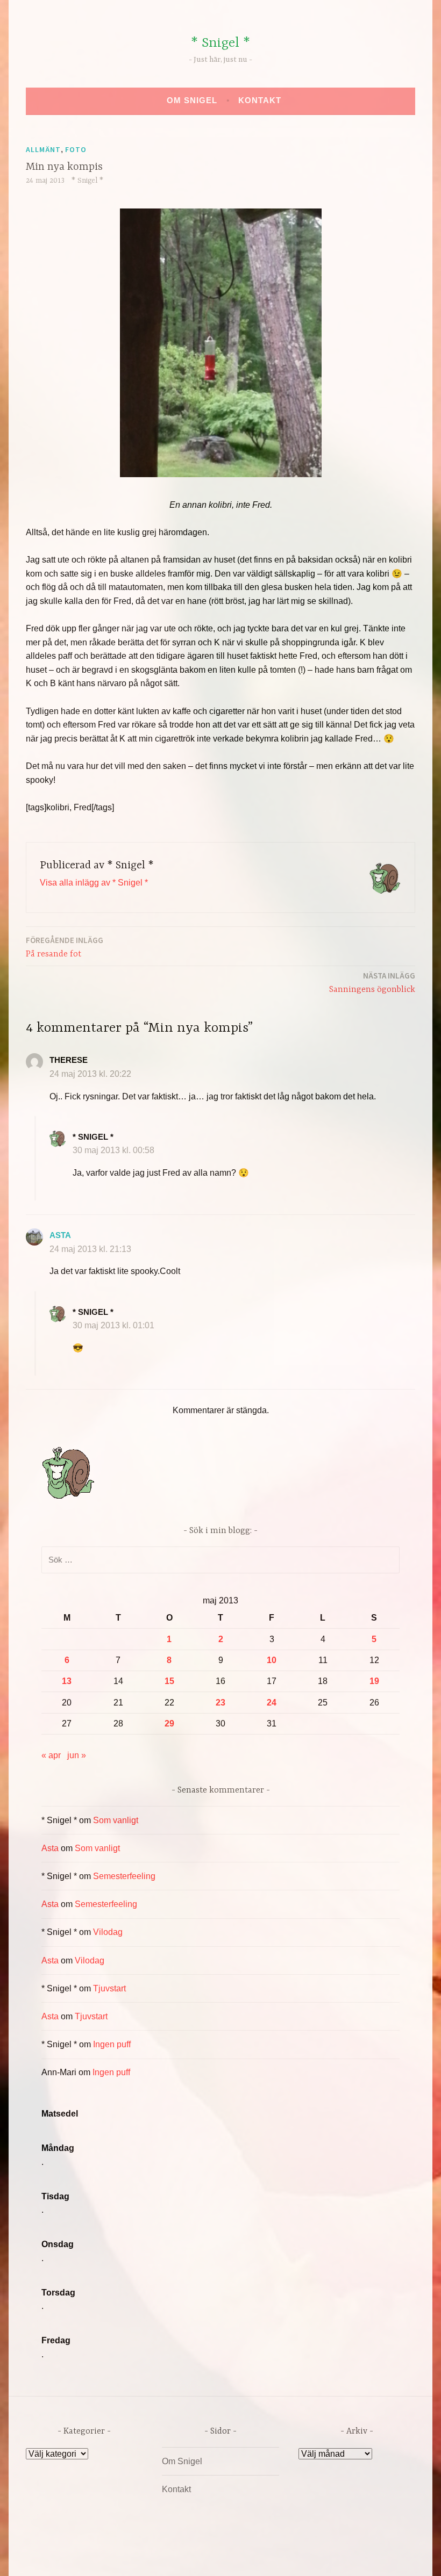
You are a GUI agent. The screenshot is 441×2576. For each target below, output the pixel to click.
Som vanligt (116, 1820)
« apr (51, 1755)
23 (220, 1703)
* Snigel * (220, 43)
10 (272, 1660)
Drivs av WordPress (141, 2556)
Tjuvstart (109, 1988)
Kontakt (260, 100)
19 (374, 1681)
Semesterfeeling (124, 1876)
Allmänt (43, 149)
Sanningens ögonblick (372, 983)
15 (169, 1681)
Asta (60, 1235)
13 (67, 1681)
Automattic (321, 2556)
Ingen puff (112, 2044)
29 (169, 1724)
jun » (77, 1755)
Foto (76, 149)
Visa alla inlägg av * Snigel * (94, 883)
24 (272, 1703)
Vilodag (108, 1932)
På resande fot (65, 947)
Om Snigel (192, 100)
